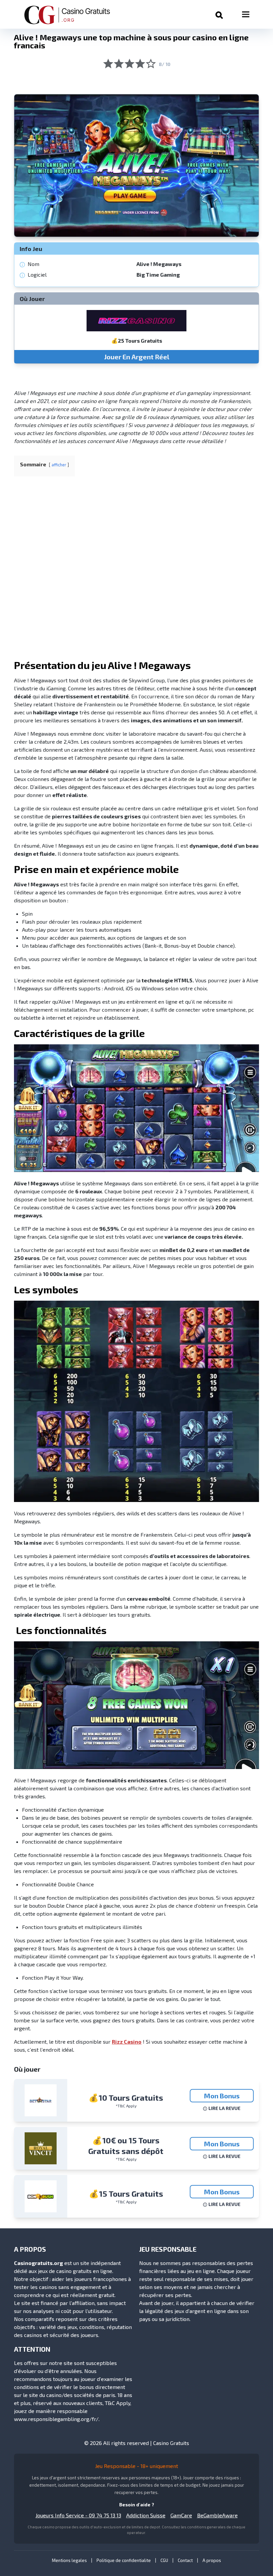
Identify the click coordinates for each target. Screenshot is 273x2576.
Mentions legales (69, 2560)
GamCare (181, 2515)
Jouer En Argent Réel (137, 357)
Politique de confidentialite (124, 2560)
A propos (212, 2560)
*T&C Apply (126, 2106)
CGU (164, 2560)
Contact (185, 2560)
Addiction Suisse (146, 2515)
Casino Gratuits (171, 2443)
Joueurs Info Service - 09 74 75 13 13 (78, 2515)
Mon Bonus (222, 2096)
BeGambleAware (217, 2515)
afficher (59, 465)
